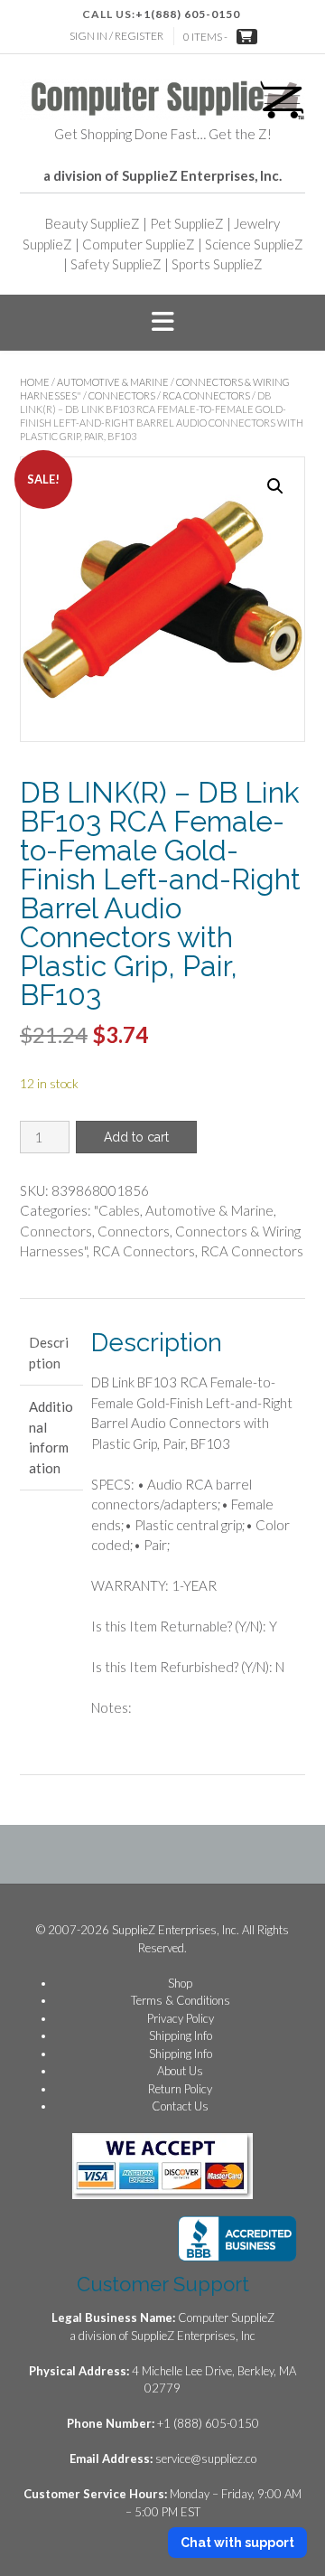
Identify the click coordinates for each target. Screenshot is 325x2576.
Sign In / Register (116, 36)
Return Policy (180, 2089)
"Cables (117, 1210)
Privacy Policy (181, 2018)
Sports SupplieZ (217, 264)
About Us (180, 2071)
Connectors (122, 395)
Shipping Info (181, 2035)
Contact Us (180, 2106)
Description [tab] (49, 1353)
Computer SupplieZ (139, 244)
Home (35, 382)
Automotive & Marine (113, 382)
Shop (180, 1983)
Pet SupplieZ (187, 223)
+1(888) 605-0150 (188, 14)
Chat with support (237, 2543)
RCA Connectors (206, 395)
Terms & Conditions (181, 2000)
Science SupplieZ (254, 244)
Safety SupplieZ (116, 264)
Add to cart (136, 1137)
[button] (162, 323)
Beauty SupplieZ (93, 223)
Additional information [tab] (51, 1437)
